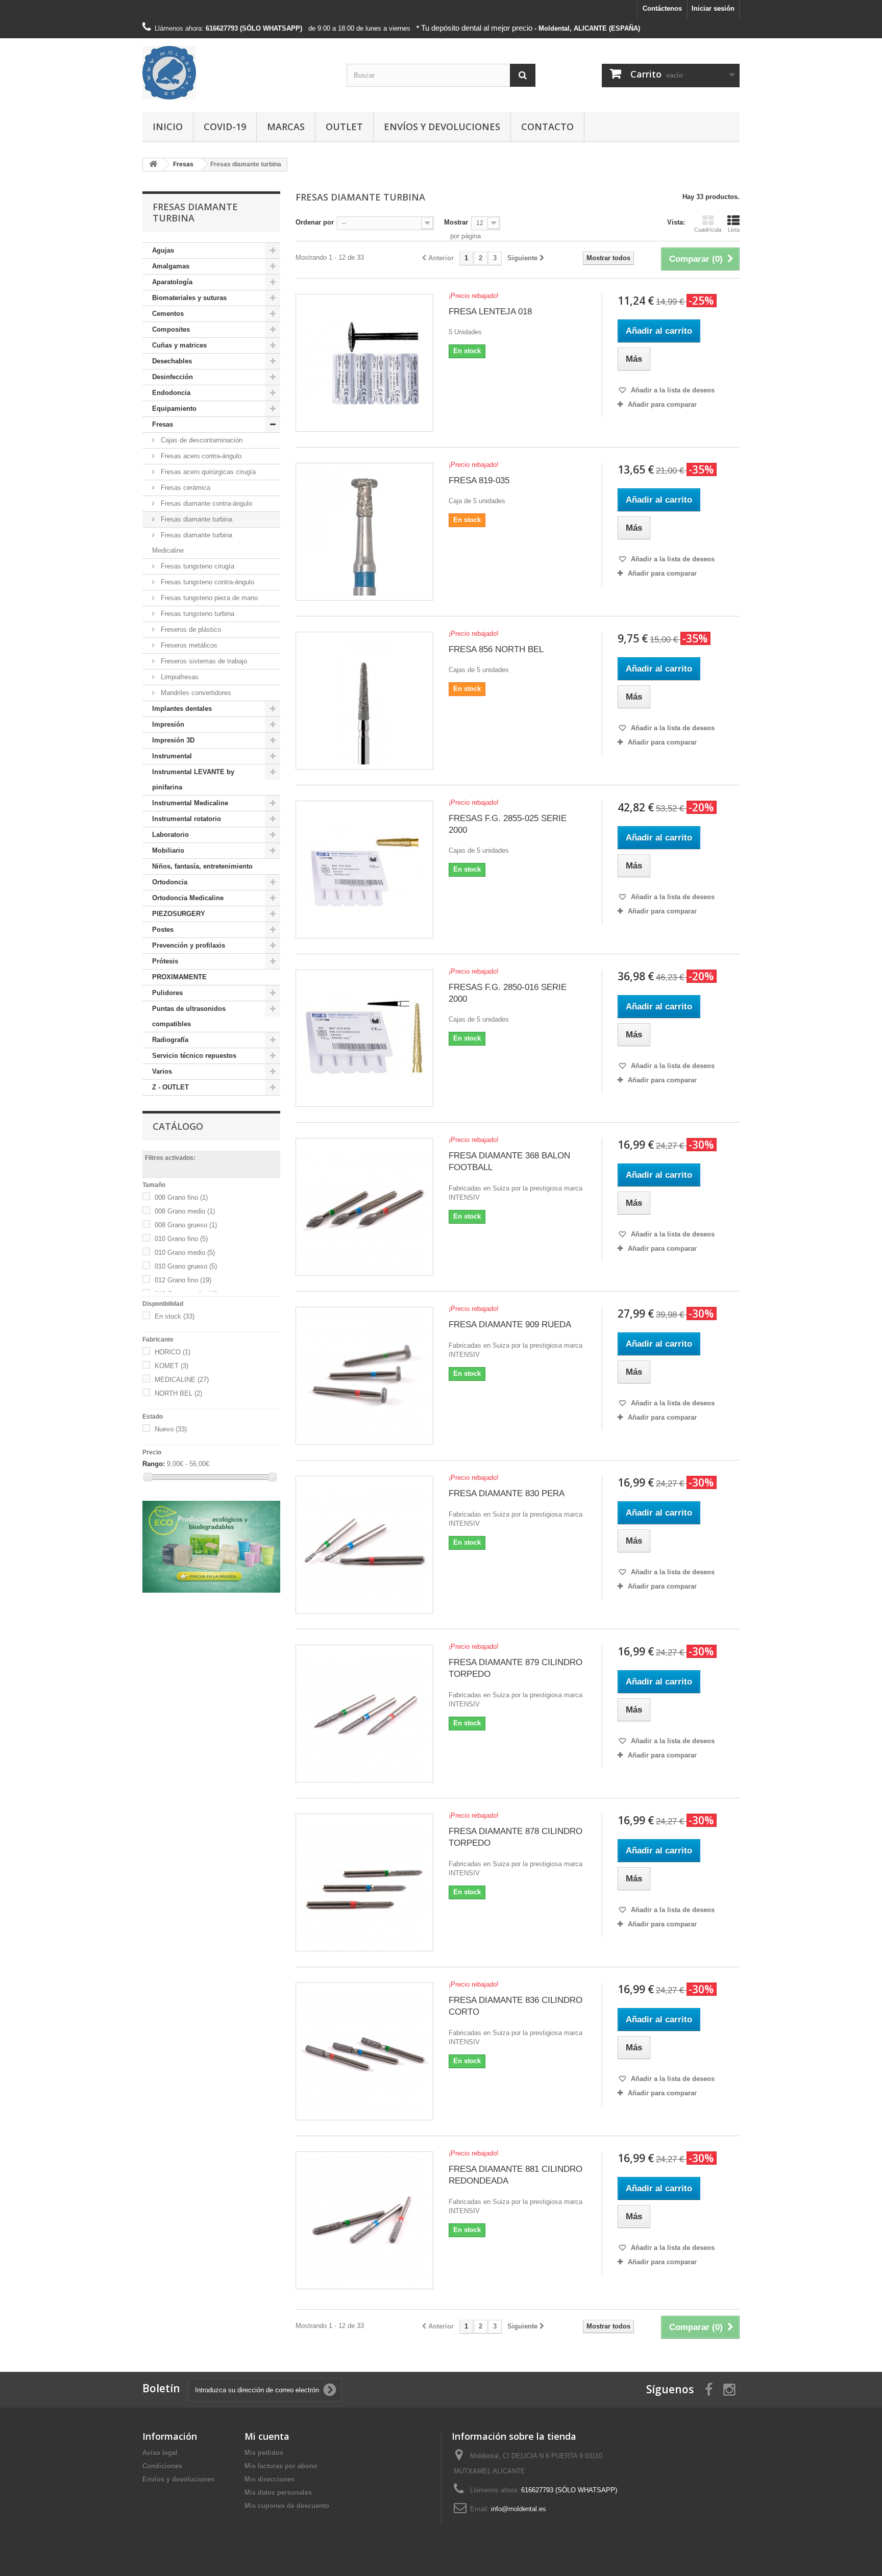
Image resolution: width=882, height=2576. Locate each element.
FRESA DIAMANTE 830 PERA (507, 1493)
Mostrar (456, 222)
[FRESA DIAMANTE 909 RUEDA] (364, 1376)
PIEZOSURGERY (179, 914)
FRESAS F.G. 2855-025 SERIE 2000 (508, 824)
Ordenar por (315, 222)
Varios (162, 1071)
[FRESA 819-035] (364, 532)
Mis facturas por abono (281, 2466)
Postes (163, 930)
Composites (171, 329)
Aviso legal (160, 2453)
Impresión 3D (173, 740)
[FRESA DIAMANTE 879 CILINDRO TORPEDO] (364, 1714)
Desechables (172, 361)
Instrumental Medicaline (190, 803)
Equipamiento (174, 408)
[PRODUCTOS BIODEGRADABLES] (211, 1547)
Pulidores (167, 993)
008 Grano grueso (186, 1225)
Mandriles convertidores (195, 693)
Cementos (168, 314)
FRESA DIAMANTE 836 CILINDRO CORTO (516, 2006)
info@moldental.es (519, 2509)
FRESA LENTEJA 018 (490, 312)
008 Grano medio (185, 1211)
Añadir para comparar (662, 404)
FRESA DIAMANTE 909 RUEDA (510, 1324)
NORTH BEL (178, 1393)
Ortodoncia (170, 882)
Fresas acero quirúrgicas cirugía (207, 472)
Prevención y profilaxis (189, 945)
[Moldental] (237, 73)
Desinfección (173, 377)
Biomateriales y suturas (189, 298)
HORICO (173, 1352)
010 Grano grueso (186, 1266)
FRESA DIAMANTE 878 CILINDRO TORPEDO (516, 1837)
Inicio (168, 127)
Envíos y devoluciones (442, 127)
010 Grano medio (185, 1253)
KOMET (171, 1366)
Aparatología (172, 282)
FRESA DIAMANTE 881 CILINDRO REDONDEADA (516, 2175)
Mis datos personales (278, 2493)
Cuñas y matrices (179, 345)
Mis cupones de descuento (287, 2506)
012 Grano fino (183, 1280)
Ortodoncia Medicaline (188, 898)
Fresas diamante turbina (195, 519)
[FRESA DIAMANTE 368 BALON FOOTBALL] (364, 1207)
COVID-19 (225, 127)
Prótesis (165, 961)
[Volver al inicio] (153, 165)
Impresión (168, 724)
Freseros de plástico (190, 629)
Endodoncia (171, 393)
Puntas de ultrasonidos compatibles (189, 1016)
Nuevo (171, 1429)
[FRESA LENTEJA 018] (364, 363)
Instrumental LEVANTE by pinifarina (193, 779)
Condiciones (162, 2466)
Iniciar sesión (713, 8)
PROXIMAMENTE (179, 977)
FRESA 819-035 (479, 480)
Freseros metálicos (188, 645)
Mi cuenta (267, 2436)
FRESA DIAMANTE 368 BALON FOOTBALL (509, 1161)
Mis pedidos (264, 2453)
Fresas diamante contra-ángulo (205, 503)
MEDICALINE (182, 1380)
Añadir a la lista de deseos (672, 390)
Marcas (286, 127)
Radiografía (170, 1040)
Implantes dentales (182, 709)
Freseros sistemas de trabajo (203, 661)
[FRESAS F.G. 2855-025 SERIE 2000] (364, 870)
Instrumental (172, 756)
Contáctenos (662, 8)
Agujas (163, 250)
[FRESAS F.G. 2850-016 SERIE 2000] (364, 1038)
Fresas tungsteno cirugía (197, 566)
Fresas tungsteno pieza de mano (208, 598)
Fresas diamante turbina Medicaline (192, 543)
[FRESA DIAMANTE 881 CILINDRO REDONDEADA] (364, 2220)
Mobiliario (168, 850)
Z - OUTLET (170, 1087)
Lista (734, 230)
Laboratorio (170, 835)
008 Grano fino (181, 1197)
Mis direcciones (269, 2479)
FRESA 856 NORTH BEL (496, 649)
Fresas (163, 424)
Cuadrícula (708, 230)
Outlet (344, 127)
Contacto (547, 127)
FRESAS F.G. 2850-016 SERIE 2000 (508, 993)
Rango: (154, 1464)
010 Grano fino (181, 1239)
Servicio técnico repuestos (194, 1056)
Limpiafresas (179, 677)
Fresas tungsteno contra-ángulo (206, 582)
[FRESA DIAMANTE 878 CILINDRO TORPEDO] (364, 1883)
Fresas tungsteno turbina (197, 614)
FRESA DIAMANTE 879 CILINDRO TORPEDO (516, 1668)
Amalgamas (171, 266)
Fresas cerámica (185, 488)
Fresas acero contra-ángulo (200, 456)
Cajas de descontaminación (201, 440)
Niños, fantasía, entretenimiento (202, 866)
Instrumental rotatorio (187, 819)
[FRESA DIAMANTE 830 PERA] (364, 1545)
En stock (175, 1316)
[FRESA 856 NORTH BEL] (364, 701)
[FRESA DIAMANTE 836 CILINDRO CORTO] (364, 2051)
